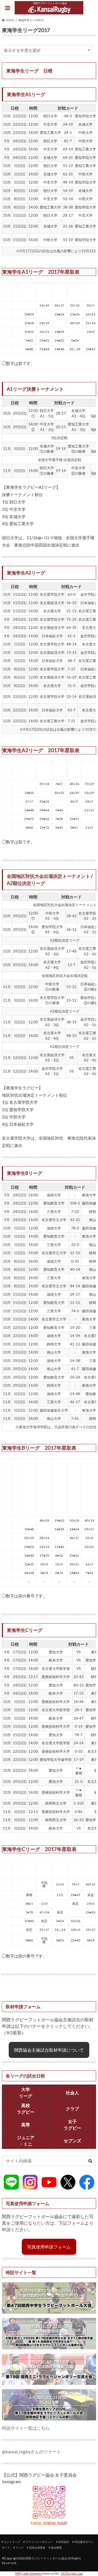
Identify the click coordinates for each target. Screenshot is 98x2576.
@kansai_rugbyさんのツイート (31, 2452)
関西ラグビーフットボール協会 (46, 2558)
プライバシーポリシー (39, 2542)
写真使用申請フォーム (49, 2247)
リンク (20, 2547)
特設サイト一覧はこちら (26, 2428)
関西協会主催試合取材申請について (49, 2050)
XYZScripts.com (72, 2573)
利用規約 (64, 2542)
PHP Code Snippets (28, 2573)
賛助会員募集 (37, 2547)
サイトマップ (12, 2542)
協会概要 (56, 2547)
